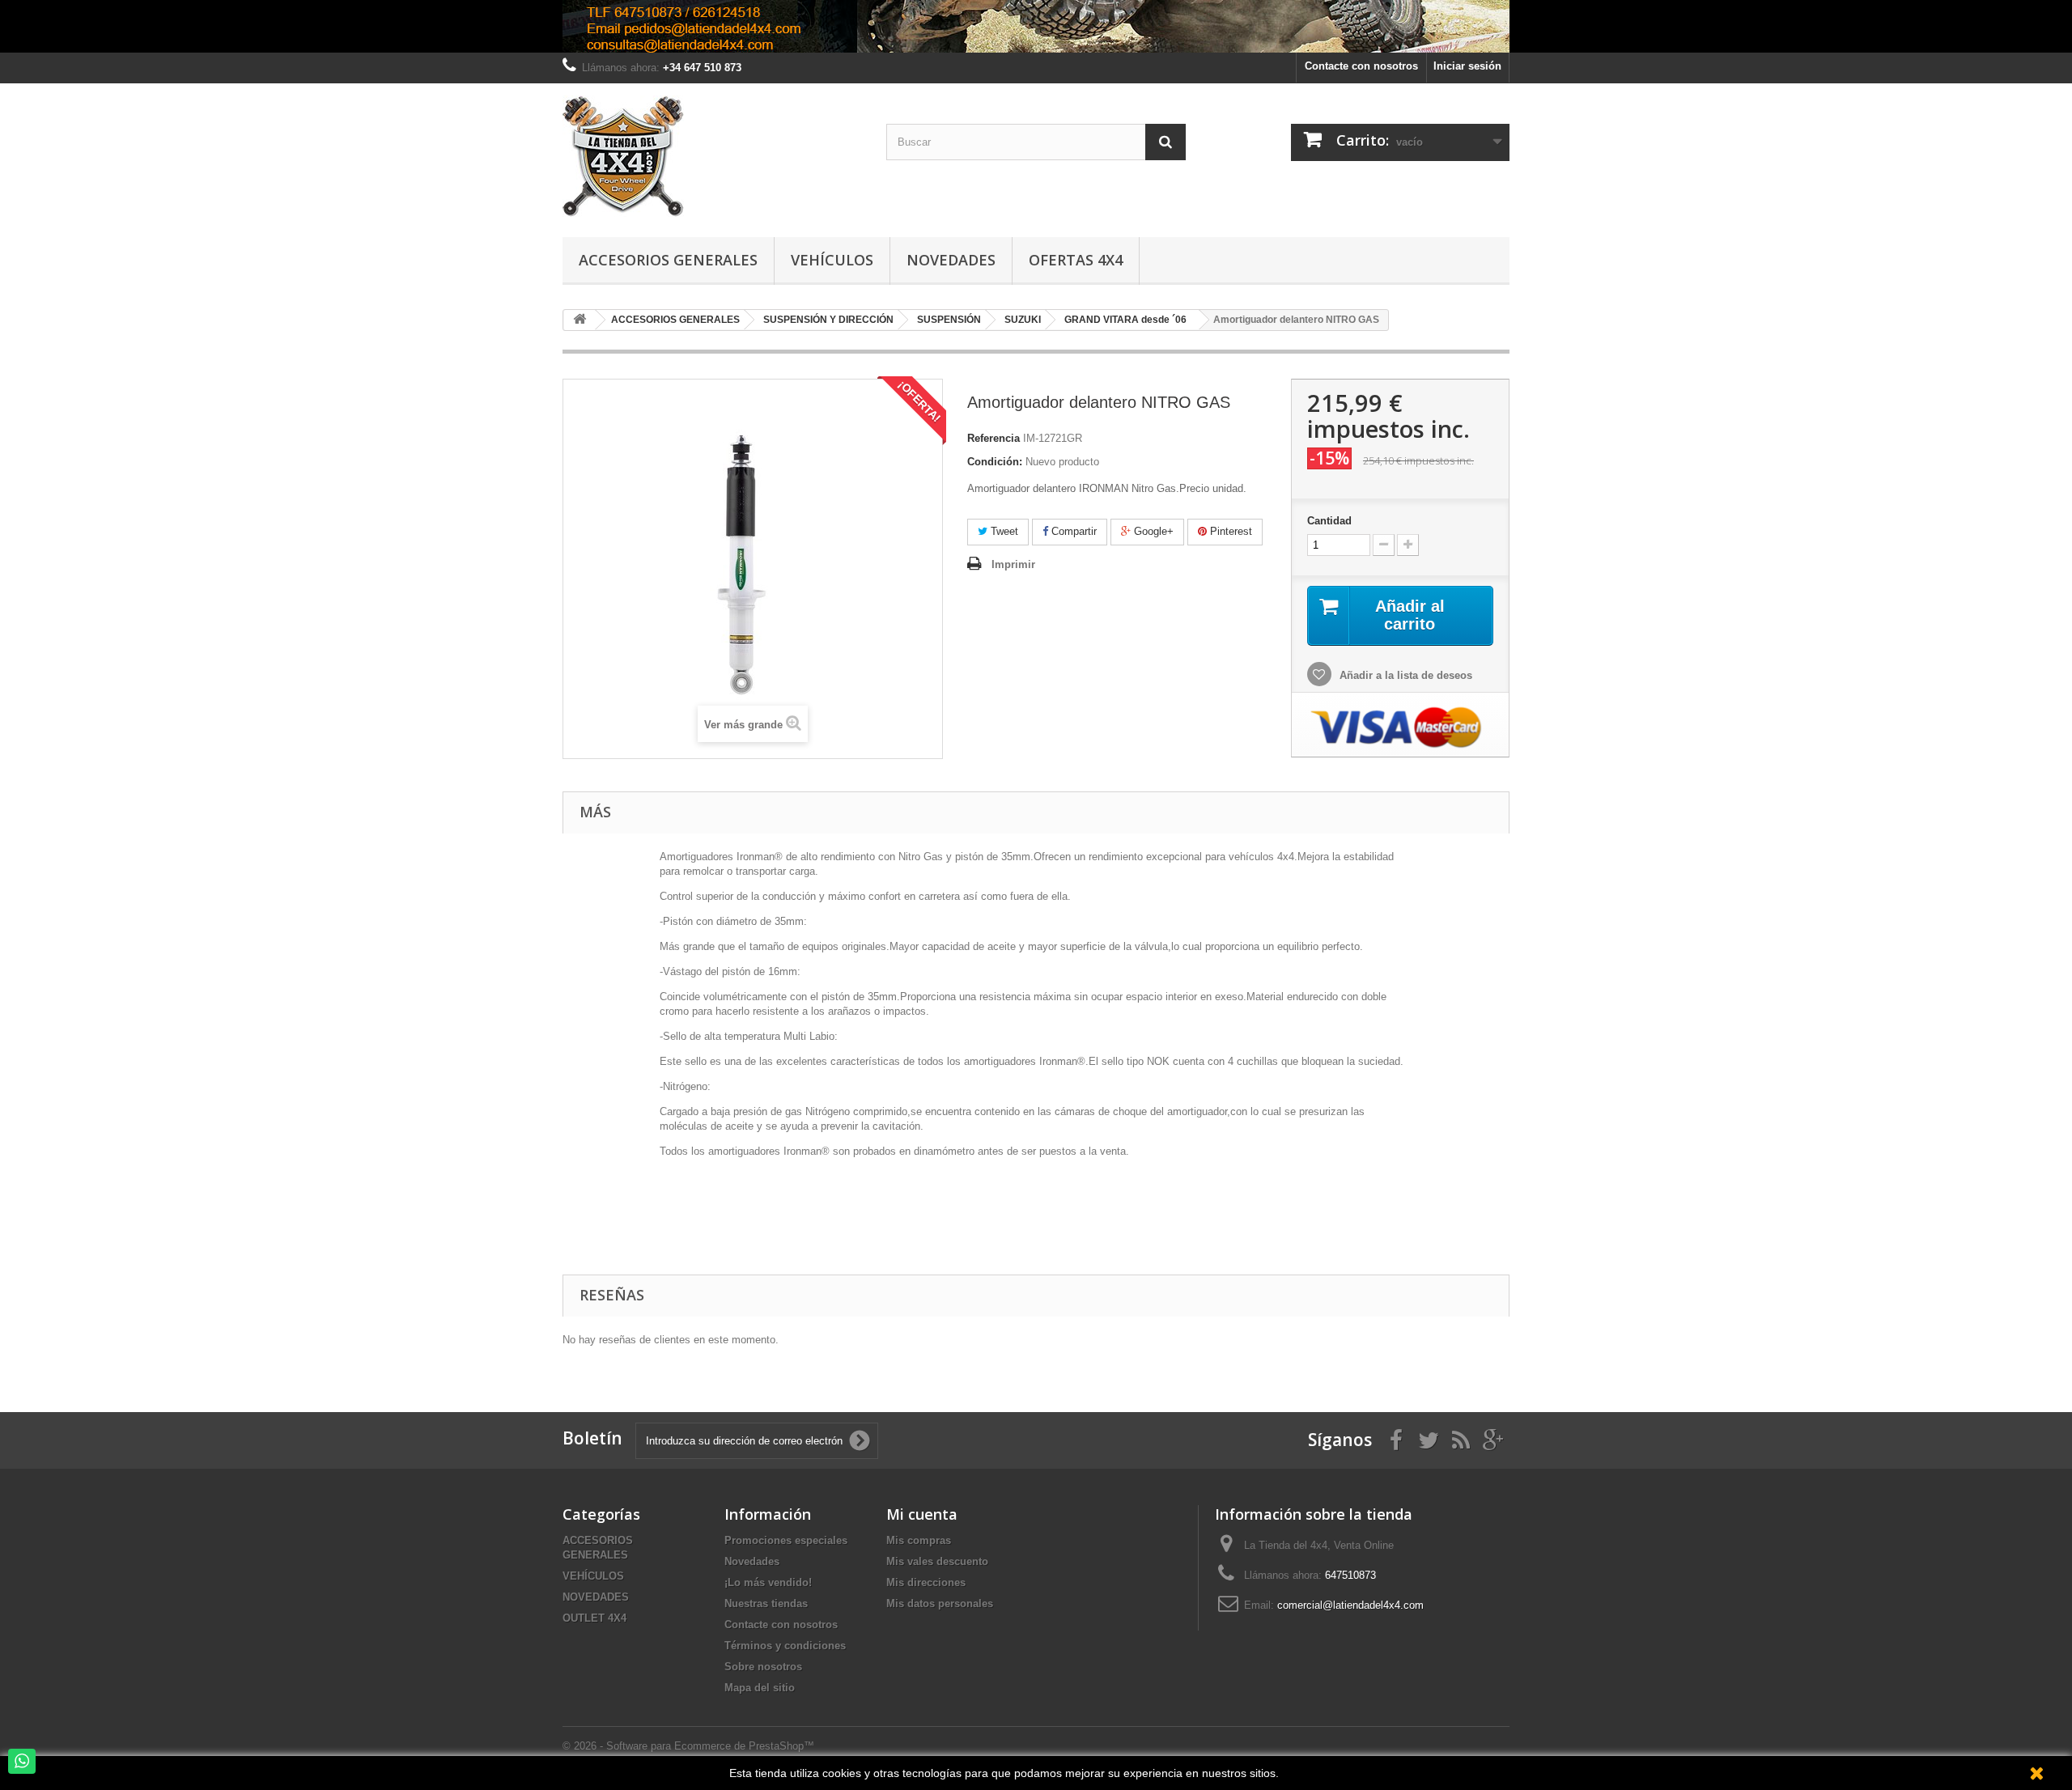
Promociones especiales (786, 1540)
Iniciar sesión (1467, 66)
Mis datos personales (940, 1603)
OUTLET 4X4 (594, 1618)
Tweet (1003, 531)
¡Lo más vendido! (768, 1582)
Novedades (951, 260)
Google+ (1152, 531)
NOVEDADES (596, 1597)
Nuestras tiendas (766, 1603)
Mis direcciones (926, 1582)
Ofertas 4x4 (1076, 260)
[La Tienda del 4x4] (712, 156)
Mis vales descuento (937, 1561)
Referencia (994, 438)
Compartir (1072, 531)
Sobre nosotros (763, 1667)
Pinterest (1229, 531)
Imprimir (1013, 564)
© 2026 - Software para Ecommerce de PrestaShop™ (688, 1746)
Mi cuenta (922, 1514)
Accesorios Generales (668, 260)
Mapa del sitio (760, 1688)
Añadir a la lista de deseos (1404, 675)
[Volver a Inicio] (580, 320)
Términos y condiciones (785, 1646)
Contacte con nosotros (1361, 66)
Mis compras (919, 1540)
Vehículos (832, 260)
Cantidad (1329, 521)
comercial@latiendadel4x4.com (1350, 1605)
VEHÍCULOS (593, 1576)
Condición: (995, 462)
